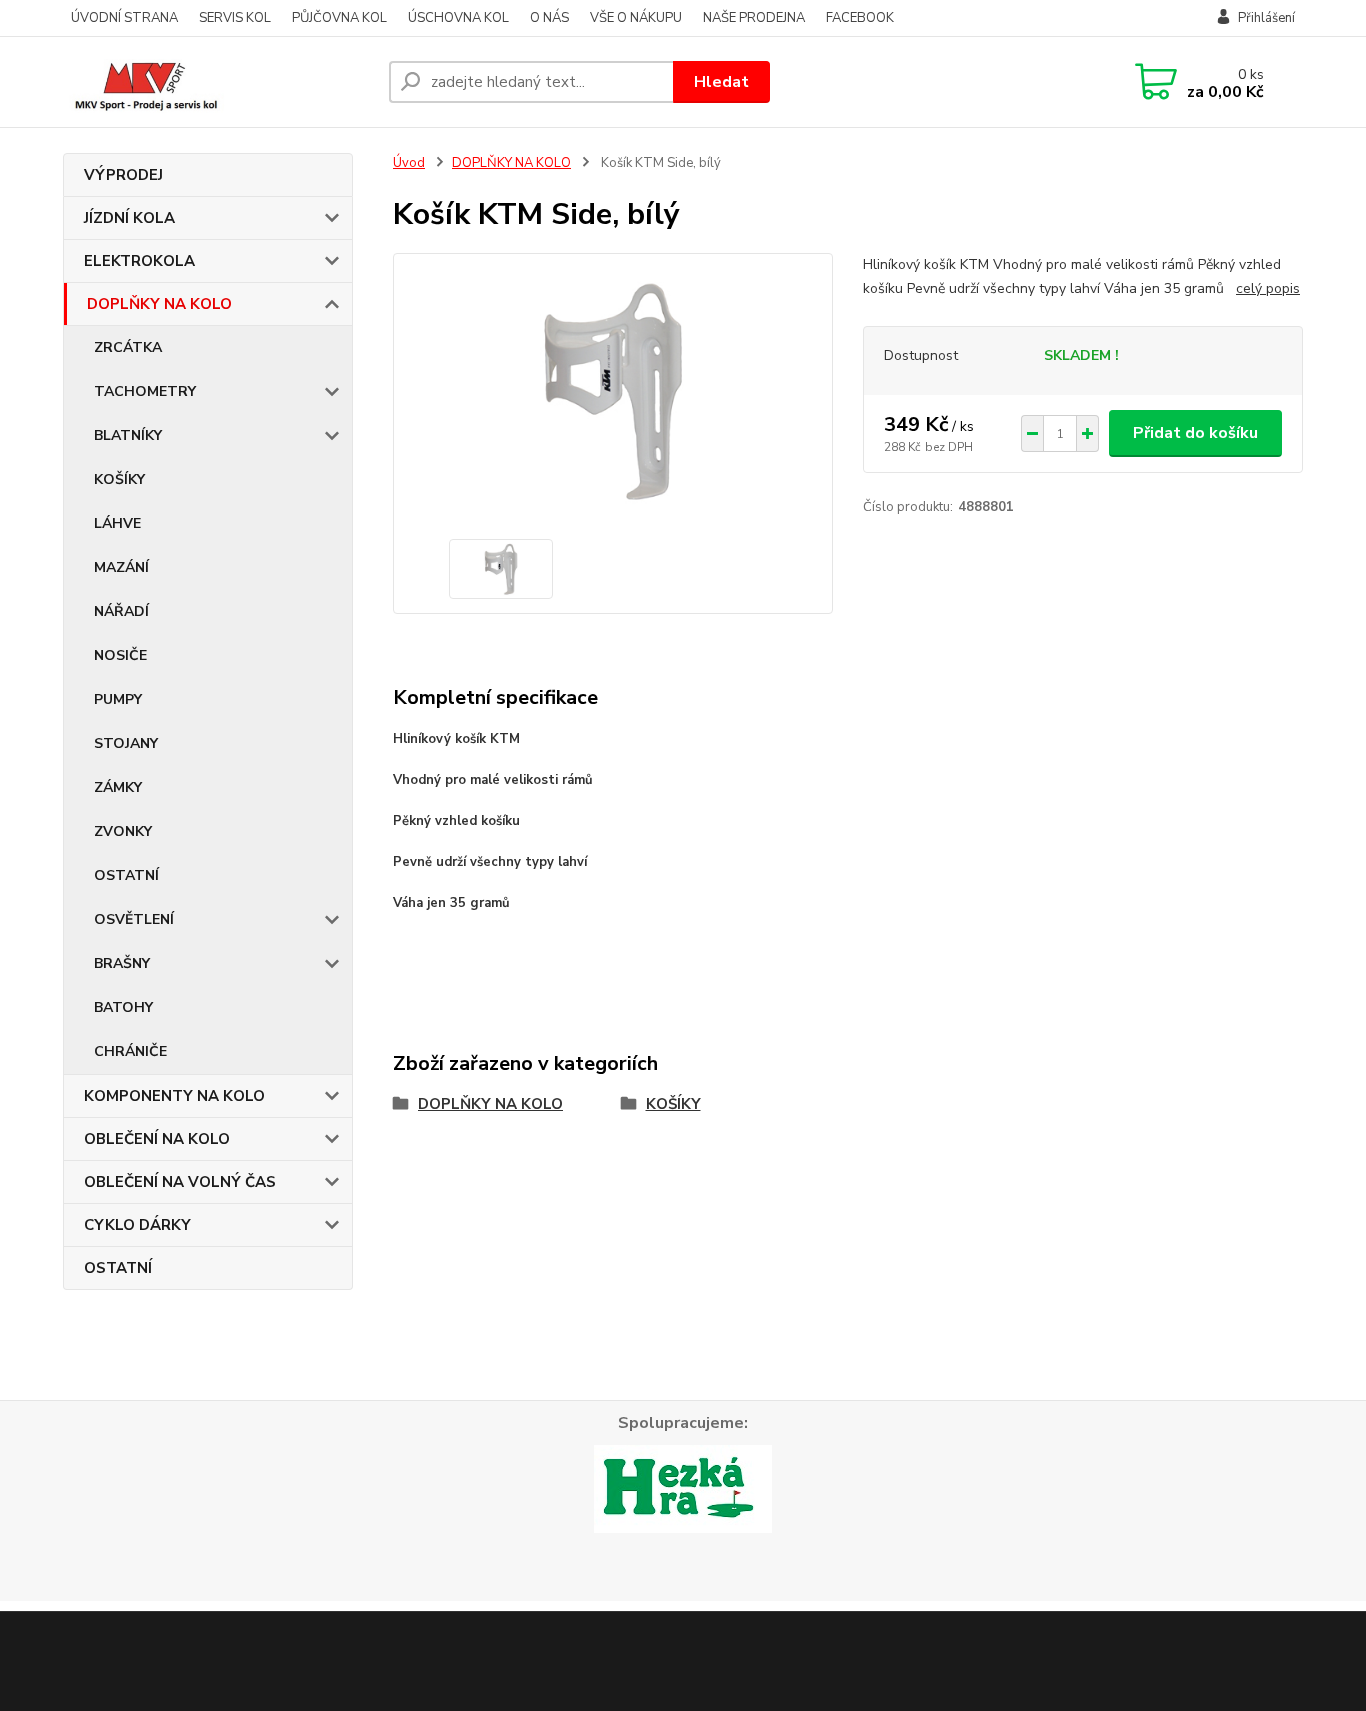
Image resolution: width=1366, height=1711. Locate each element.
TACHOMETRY (145, 391)
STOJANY (126, 743)
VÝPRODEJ (123, 175)
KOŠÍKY (119, 479)
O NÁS (549, 18)
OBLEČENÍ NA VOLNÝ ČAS (180, 1182)
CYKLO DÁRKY (137, 1225)
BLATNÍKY (128, 435)
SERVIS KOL (235, 18)
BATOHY (123, 1007)
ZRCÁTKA (128, 347)
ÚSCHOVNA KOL (458, 18)
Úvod (409, 163)
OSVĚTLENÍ (134, 919)
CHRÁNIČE (130, 1051)
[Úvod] (218, 82)
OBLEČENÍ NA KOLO (157, 1139)
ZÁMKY (118, 787)
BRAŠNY (122, 963)
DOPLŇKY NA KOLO (159, 304)
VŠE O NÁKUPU (636, 18)
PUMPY (118, 699)
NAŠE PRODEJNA (754, 18)
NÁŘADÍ (121, 611)
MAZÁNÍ (121, 567)
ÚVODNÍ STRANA (124, 18)
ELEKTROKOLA (139, 261)
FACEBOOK (860, 18)
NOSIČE (120, 655)
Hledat (721, 82)
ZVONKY (123, 831)
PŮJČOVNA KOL (339, 18)
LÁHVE (117, 523)
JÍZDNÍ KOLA (129, 218)
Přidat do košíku (1195, 433)
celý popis (1268, 288)
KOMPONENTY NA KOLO (174, 1096)
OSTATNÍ (126, 875)
